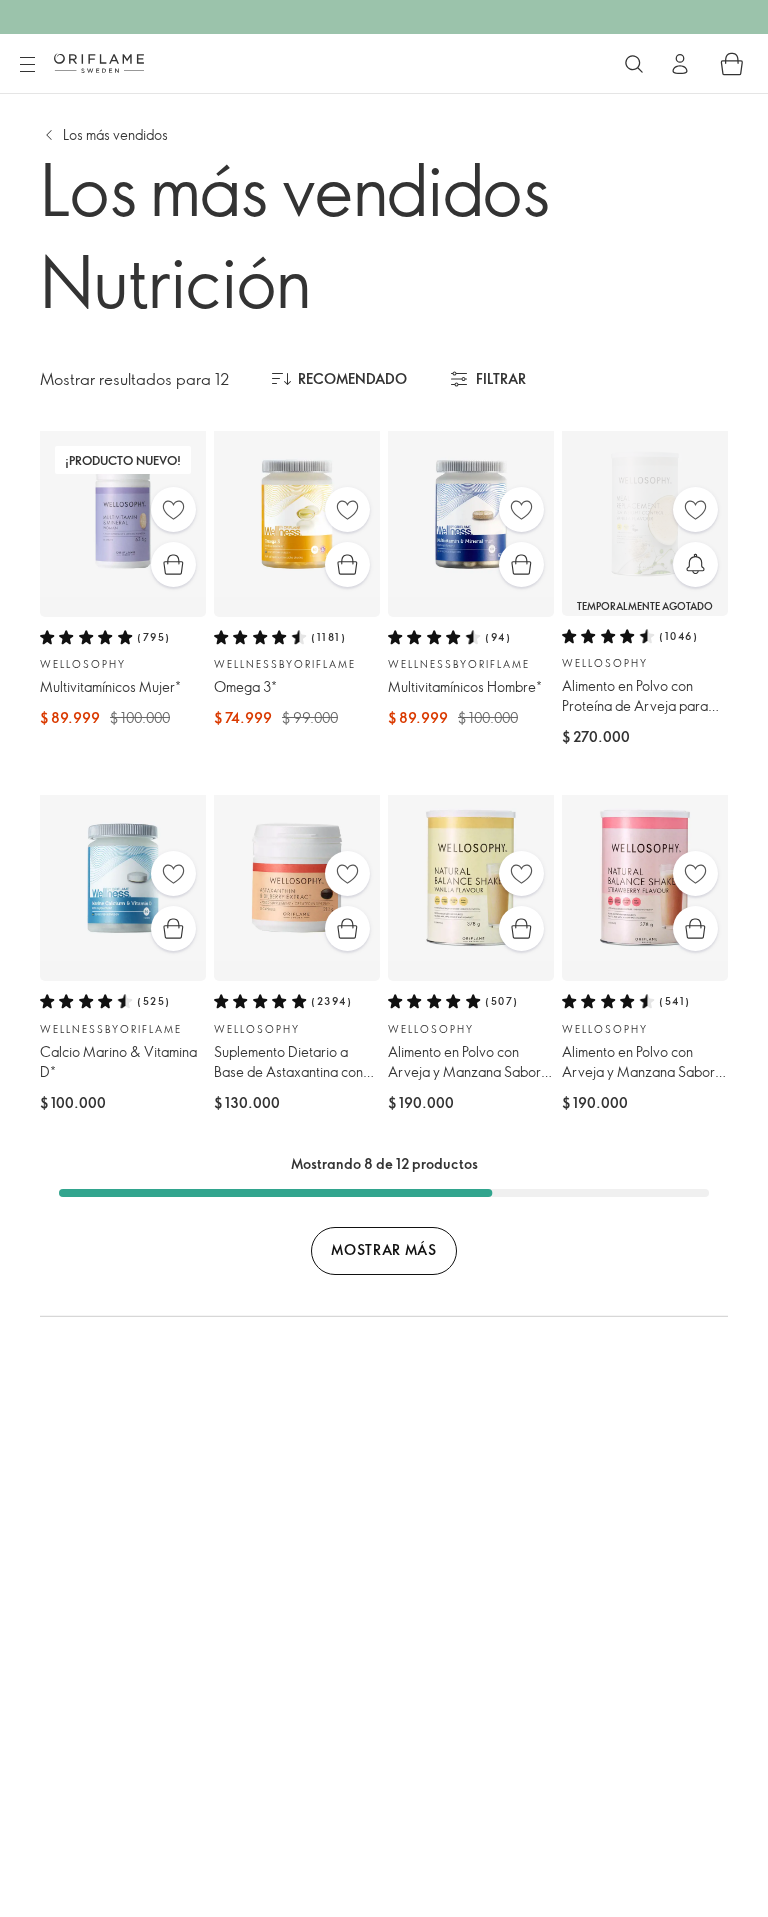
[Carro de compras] (732, 64)
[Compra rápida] (173, 564)
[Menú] (27, 65)
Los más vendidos (115, 134)
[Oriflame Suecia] (99, 63)
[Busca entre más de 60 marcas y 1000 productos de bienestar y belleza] (634, 64)
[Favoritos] (173, 509)
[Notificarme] (695, 564)
